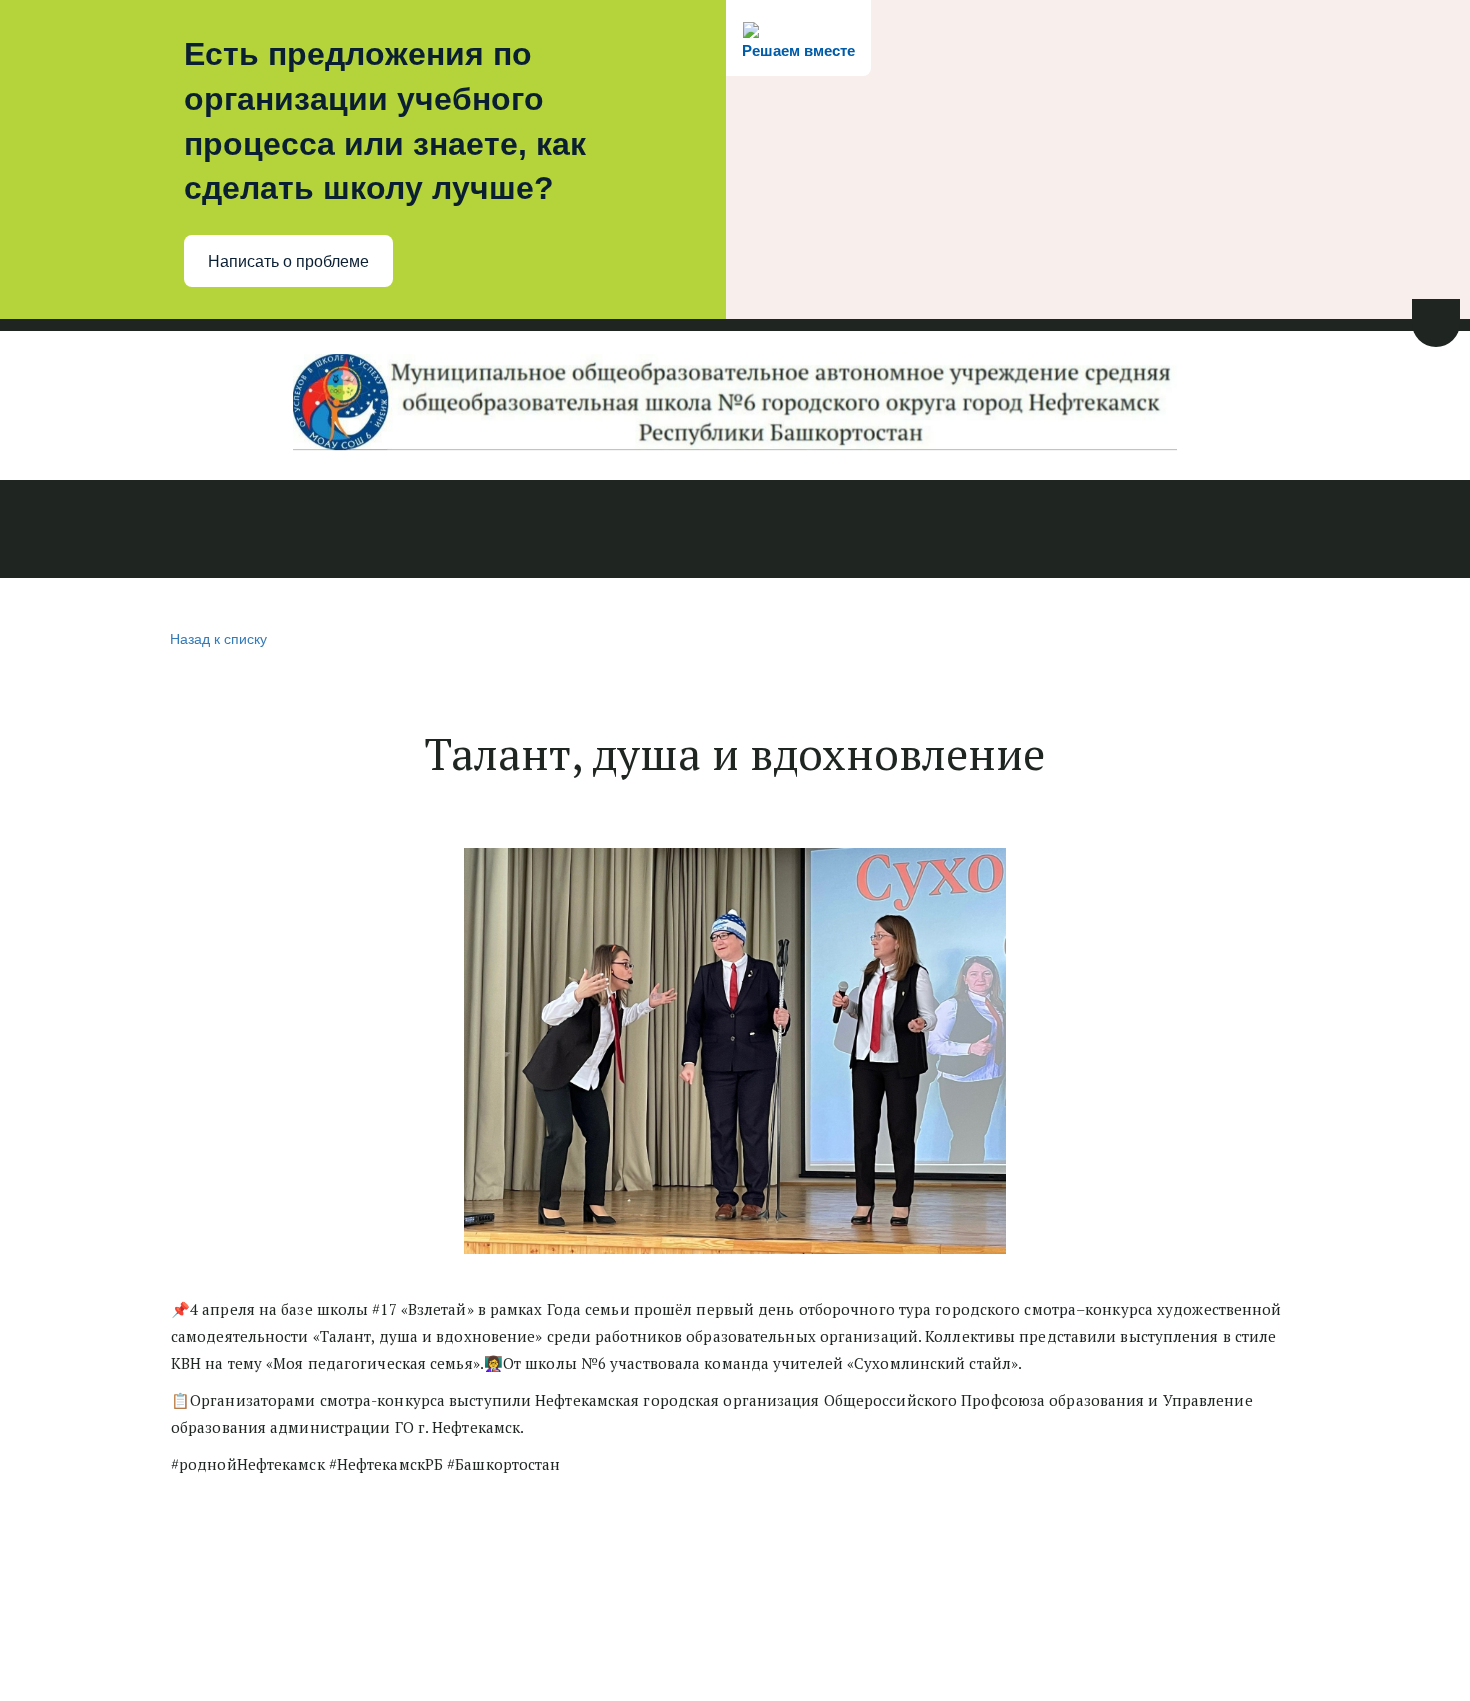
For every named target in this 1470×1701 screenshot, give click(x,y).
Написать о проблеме (288, 261)
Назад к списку (218, 638)
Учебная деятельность (602, 531)
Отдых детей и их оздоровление (1149, 531)
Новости (63, 531)
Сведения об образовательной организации (296, 531)
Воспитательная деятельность (856, 531)
